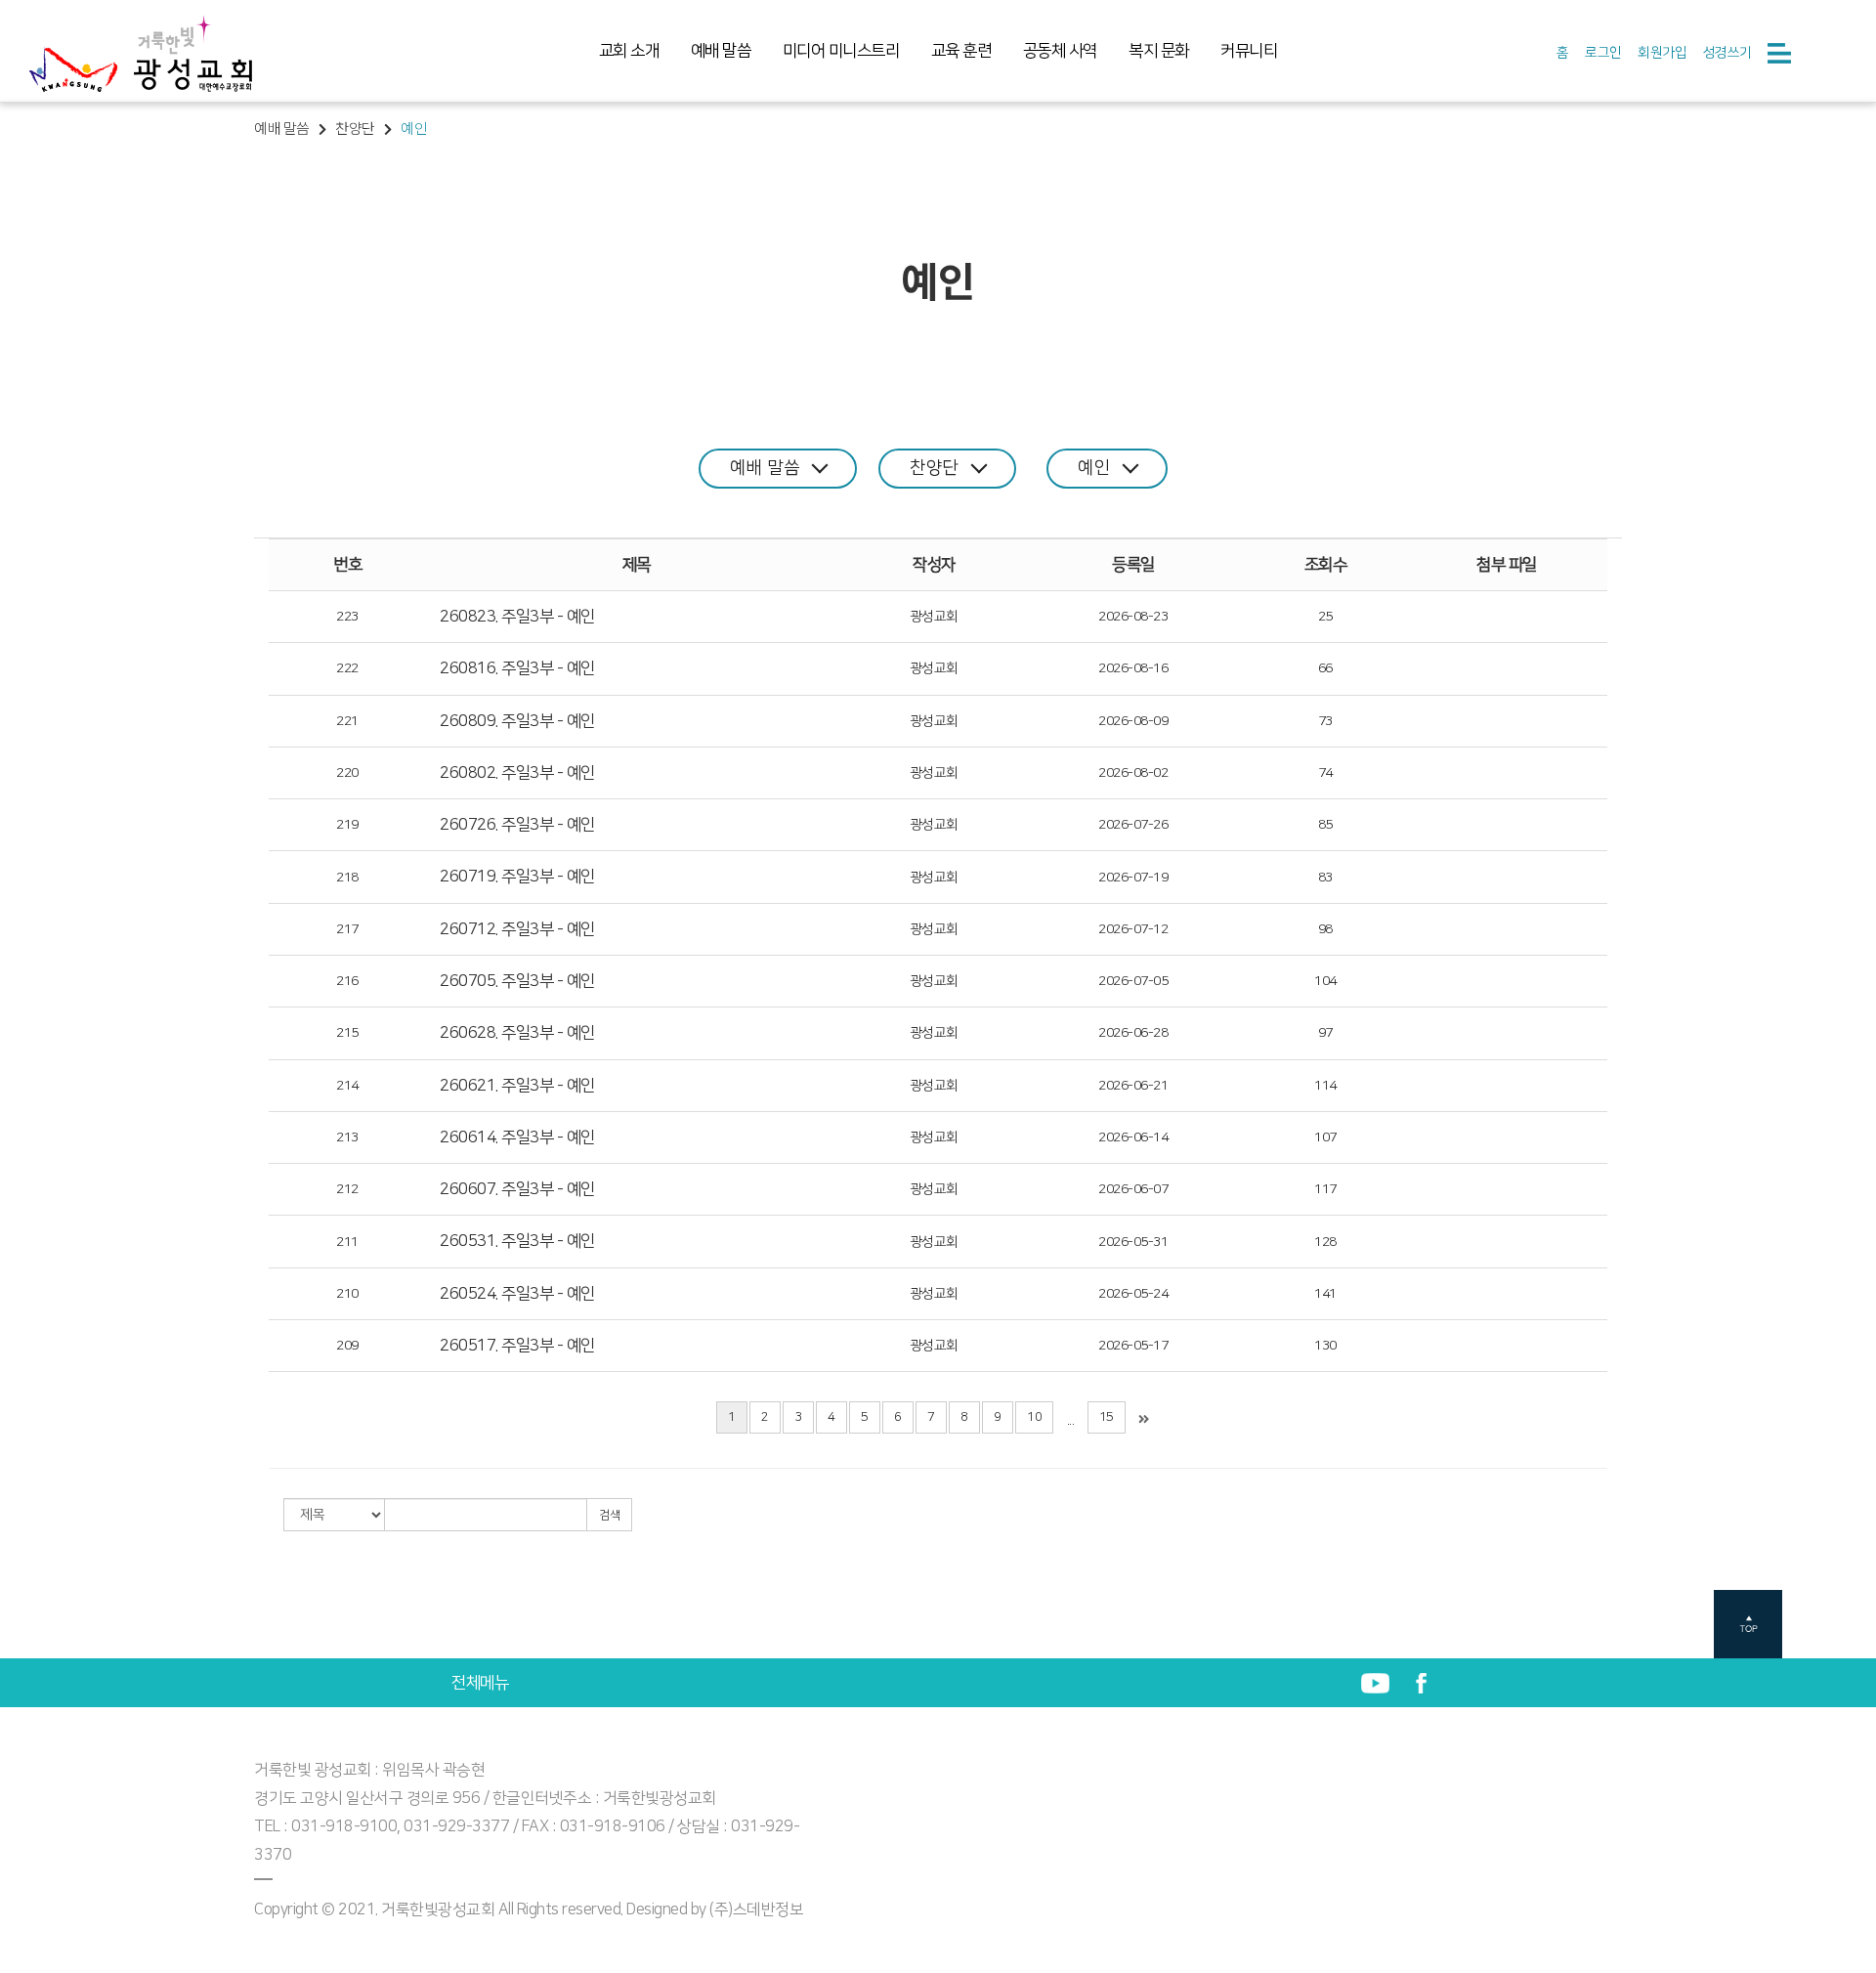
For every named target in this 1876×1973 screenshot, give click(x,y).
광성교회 (934, 617)
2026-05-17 (1133, 1346)
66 (1325, 668)
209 (347, 1346)
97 (1325, 1033)
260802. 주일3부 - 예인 (517, 773)
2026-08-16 (1133, 668)
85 (1325, 825)
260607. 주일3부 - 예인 (517, 1189)
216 (347, 981)
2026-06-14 (1133, 1137)
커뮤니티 (1249, 51)
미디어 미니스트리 (841, 51)
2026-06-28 (1133, 1033)
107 (1325, 1137)
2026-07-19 (1133, 878)
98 (1325, 929)
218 (347, 878)
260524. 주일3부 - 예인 (517, 1294)
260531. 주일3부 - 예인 (517, 1241)
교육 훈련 (961, 51)
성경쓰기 (1727, 53)
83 (1325, 878)
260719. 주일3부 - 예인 (517, 877)
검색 (609, 1515)
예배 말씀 (721, 51)
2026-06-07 (1133, 1189)
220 (347, 773)
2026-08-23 (1133, 617)
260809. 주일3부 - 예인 (517, 721)
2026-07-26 (1133, 825)
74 (1325, 773)
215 (347, 1033)
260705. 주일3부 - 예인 (517, 981)
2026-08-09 (1133, 721)
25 (1325, 617)
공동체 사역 (1060, 51)
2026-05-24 (1133, 1294)
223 (347, 617)
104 (1325, 981)
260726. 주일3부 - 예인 (517, 825)
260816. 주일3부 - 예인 (517, 668)
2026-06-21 (1133, 1086)
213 (347, 1137)
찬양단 (934, 468)
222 (347, 668)
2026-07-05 (1133, 981)
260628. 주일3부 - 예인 (517, 1033)
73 (1325, 721)
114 (1325, 1086)
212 (347, 1189)
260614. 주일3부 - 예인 (517, 1137)
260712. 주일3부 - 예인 (517, 929)
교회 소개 (629, 51)
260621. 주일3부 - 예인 (517, 1086)
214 (347, 1086)
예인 (1094, 468)
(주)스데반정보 (756, 1909)
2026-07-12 (1133, 929)
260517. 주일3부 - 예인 (517, 1346)
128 (1325, 1242)
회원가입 (1662, 53)
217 (347, 929)
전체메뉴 (480, 1683)
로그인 (1603, 53)
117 (1325, 1189)
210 (347, 1294)
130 (1325, 1346)
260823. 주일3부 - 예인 (517, 617)
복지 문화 (1159, 51)
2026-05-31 (1133, 1242)
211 (347, 1242)
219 (347, 825)
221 (347, 721)
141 (1325, 1294)
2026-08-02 (1133, 773)
